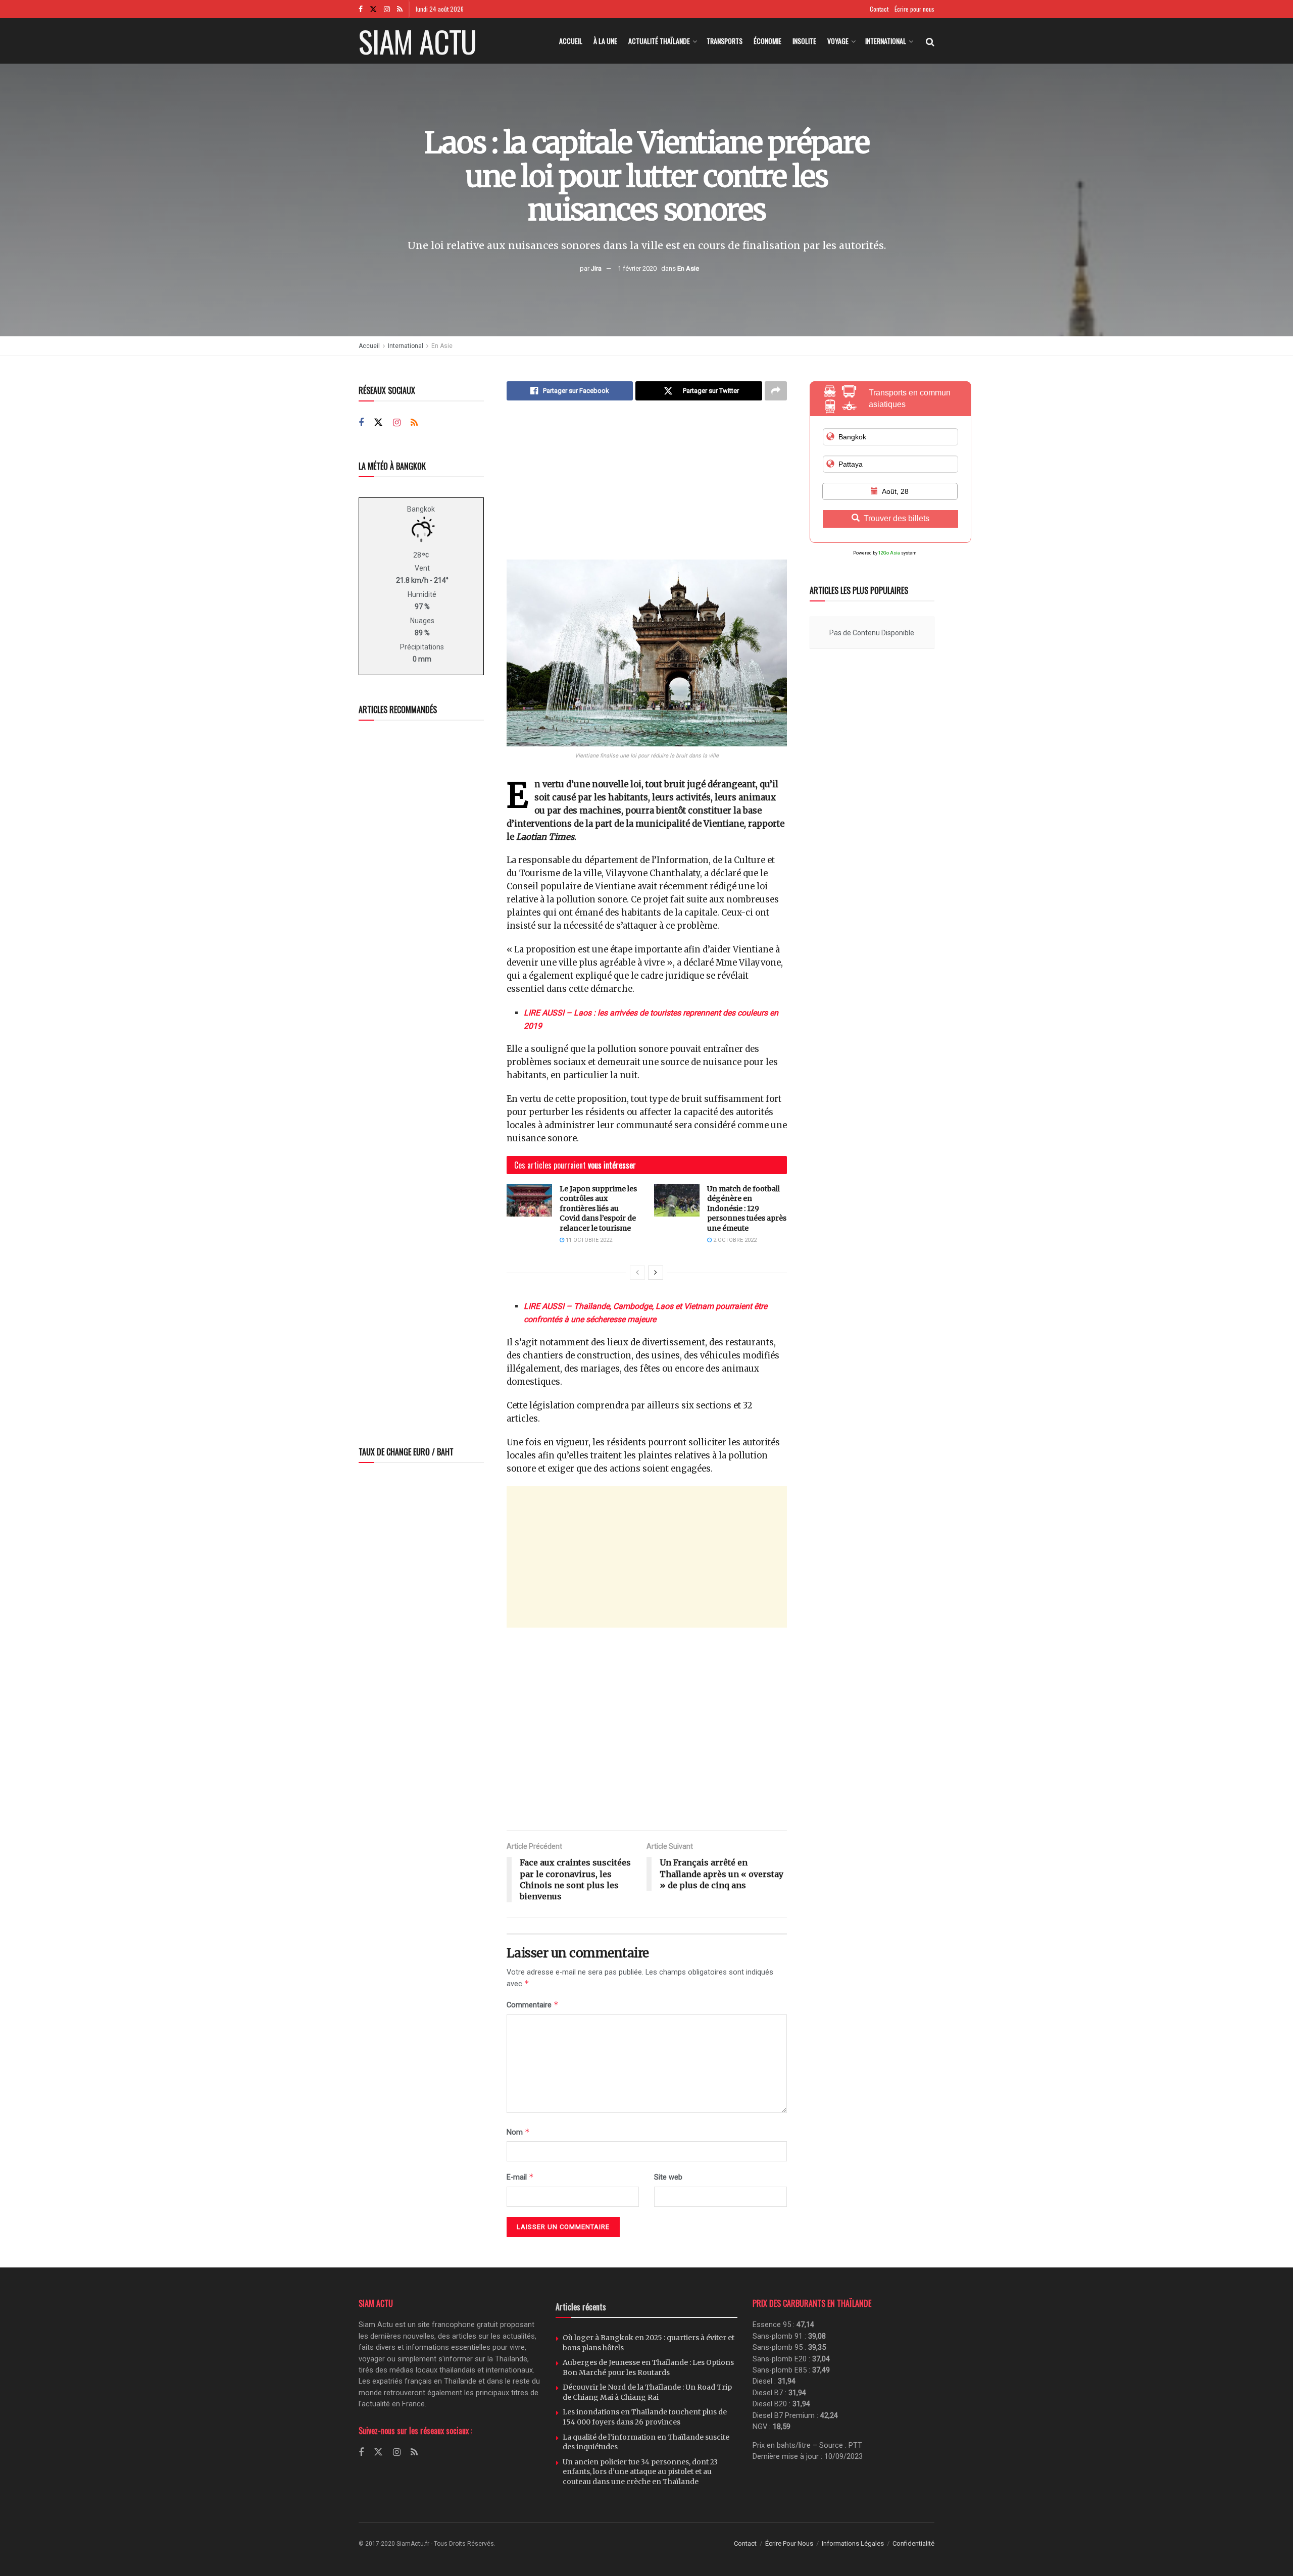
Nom (518, 2132)
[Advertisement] (647, 489)
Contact (879, 9)
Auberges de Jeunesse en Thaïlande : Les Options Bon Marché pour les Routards (648, 2367)
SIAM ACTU (417, 41)
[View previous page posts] (637, 1273)
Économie (767, 41)
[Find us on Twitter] (373, 9)
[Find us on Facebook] (361, 9)
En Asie (688, 268)
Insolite (804, 41)
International (886, 41)
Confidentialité (913, 2543)
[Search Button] (930, 41)
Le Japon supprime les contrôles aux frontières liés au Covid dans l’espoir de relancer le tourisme (598, 1208)
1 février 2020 (637, 268)
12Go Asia (889, 553)
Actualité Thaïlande (659, 41)
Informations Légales (853, 2543)
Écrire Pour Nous (789, 2543)
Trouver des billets (897, 518)
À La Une (605, 41)
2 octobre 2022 (734, 1240)
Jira (596, 268)
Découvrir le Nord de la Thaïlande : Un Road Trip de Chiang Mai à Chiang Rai (647, 2392)
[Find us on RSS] (400, 9)
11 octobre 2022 (588, 1240)
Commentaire (533, 2005)
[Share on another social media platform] (776, 391)
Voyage (838, 41)
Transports (725, 41)
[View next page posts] (656, 1273)
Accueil (571, 41)
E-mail (520, 2177)
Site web (668, 2177)
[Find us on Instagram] (387, 9)
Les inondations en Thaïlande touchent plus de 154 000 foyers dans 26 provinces (645, 2417)
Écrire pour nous (914, 9)
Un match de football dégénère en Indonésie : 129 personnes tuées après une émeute (747, 1208)
